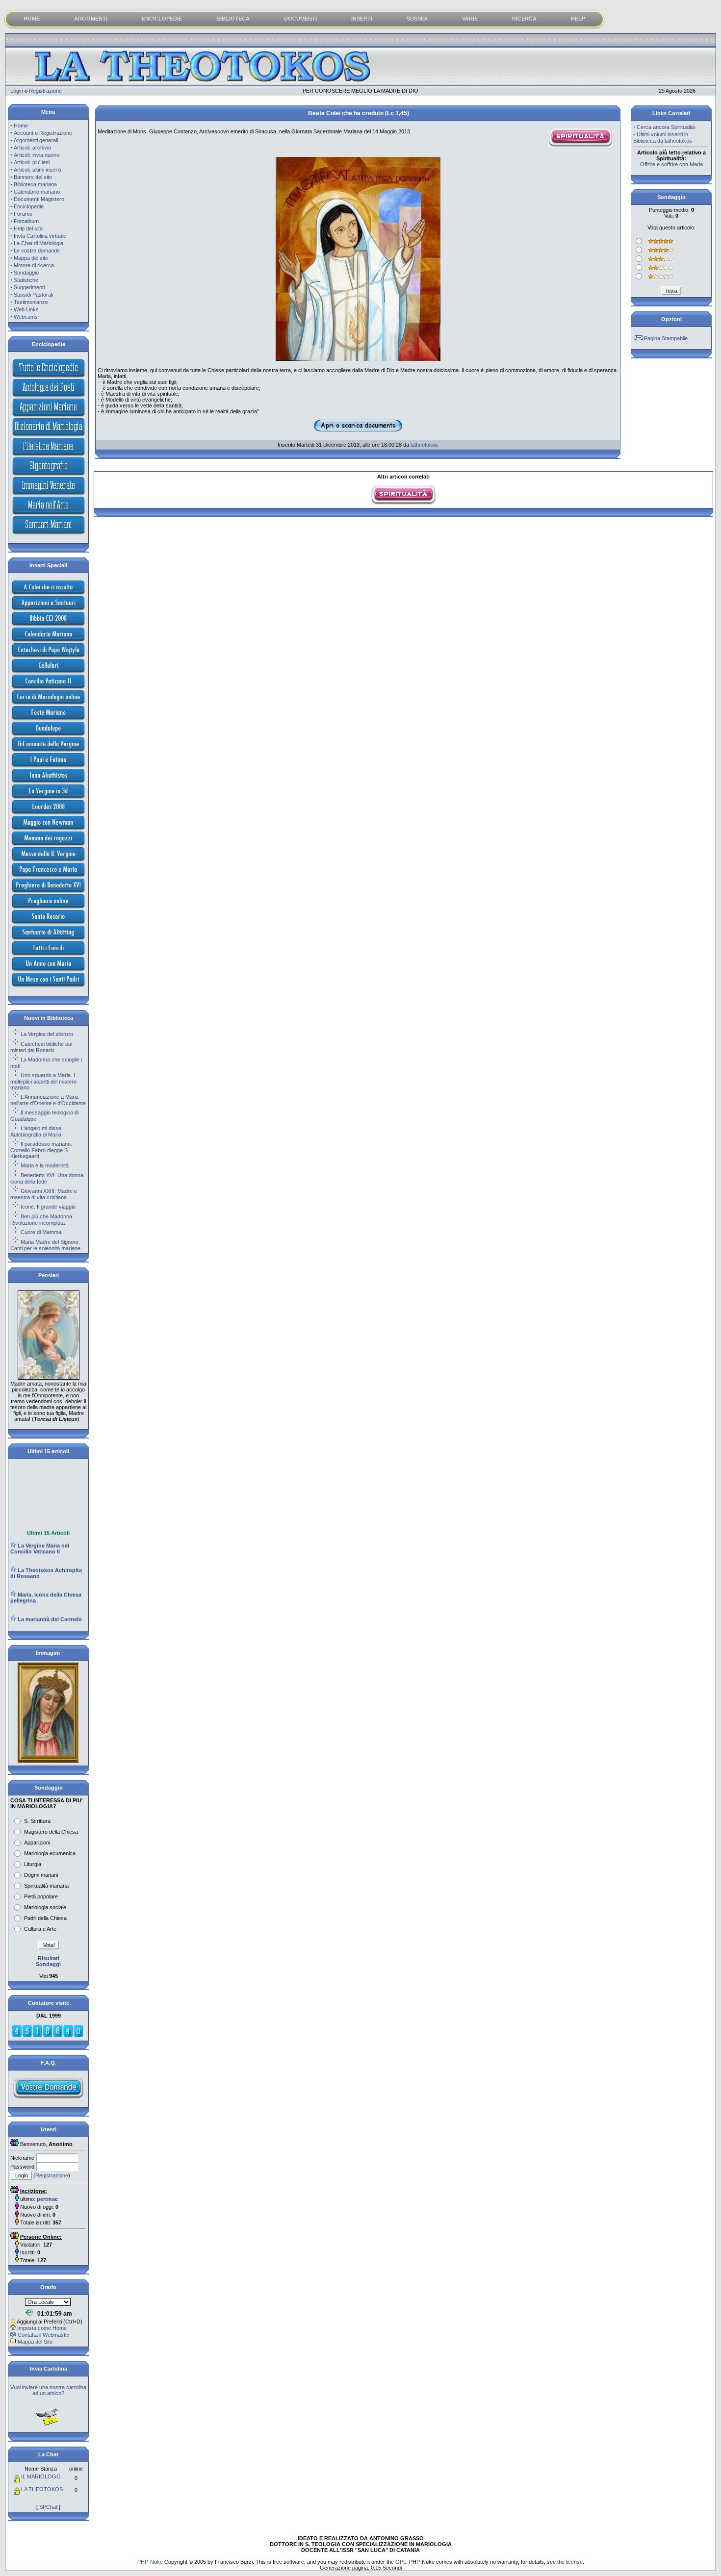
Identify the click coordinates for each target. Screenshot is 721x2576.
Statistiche (26, 280)
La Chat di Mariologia (39, 243)
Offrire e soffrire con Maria (671, 164)
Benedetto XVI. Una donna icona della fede (47, 1178)
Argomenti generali (36, 140)
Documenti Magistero (39, 199)
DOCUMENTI (300, 19)
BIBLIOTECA (233, 19)
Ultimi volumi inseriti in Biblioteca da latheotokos (663, 138)
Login (17, 91)
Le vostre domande (37, 251)
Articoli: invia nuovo (37, 155)
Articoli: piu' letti (32, 162)
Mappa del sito (31, 258)
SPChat (48, 2507)
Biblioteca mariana (35, 184)
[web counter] (48, 2036)
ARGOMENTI (91, 19)
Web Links (26, 309)
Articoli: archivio (32, 148)
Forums (23, 214)
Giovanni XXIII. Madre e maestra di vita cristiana (44, 1194)
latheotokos (424, 445)
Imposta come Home (42, 2328)
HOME (32, 19)
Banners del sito (33, 177)
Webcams (26, 317)
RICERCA (524, 19)
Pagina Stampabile (666, 338)
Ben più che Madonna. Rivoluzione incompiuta (42, 1220)
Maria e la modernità (45, 1165)
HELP (578, 19)
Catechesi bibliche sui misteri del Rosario (41, 1047)
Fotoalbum (26, 221)
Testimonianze (31, 302)
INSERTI (362, 19)
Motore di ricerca (34, 265)
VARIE (470, 19)
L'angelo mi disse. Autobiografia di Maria (37, 1131)
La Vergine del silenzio (47, 1034)
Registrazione (45, 91)
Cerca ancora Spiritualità (666, 127)
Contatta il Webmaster (44, 2335)
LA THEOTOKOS (42, 2489)
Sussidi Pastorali (33, 295)
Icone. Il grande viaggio (48, 1207)
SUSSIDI (417, 19)
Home (21, 126)
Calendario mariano (37, 192)
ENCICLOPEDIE (162, 19)
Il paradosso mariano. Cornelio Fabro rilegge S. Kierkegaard (41, 1150)
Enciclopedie (29, 206)
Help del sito (28, 228)
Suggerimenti (29, 287)
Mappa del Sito (35, 2342)
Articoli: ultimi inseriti (37, 170)
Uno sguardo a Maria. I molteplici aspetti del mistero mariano (43, 1081)
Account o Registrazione (43, 133)
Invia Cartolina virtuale (40, 236)
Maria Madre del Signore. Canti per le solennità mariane (45, 1245)
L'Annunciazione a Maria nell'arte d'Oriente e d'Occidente (48, 1100)
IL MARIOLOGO (41, 2476)
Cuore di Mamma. (42, 1232)
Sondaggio (26, 273)
